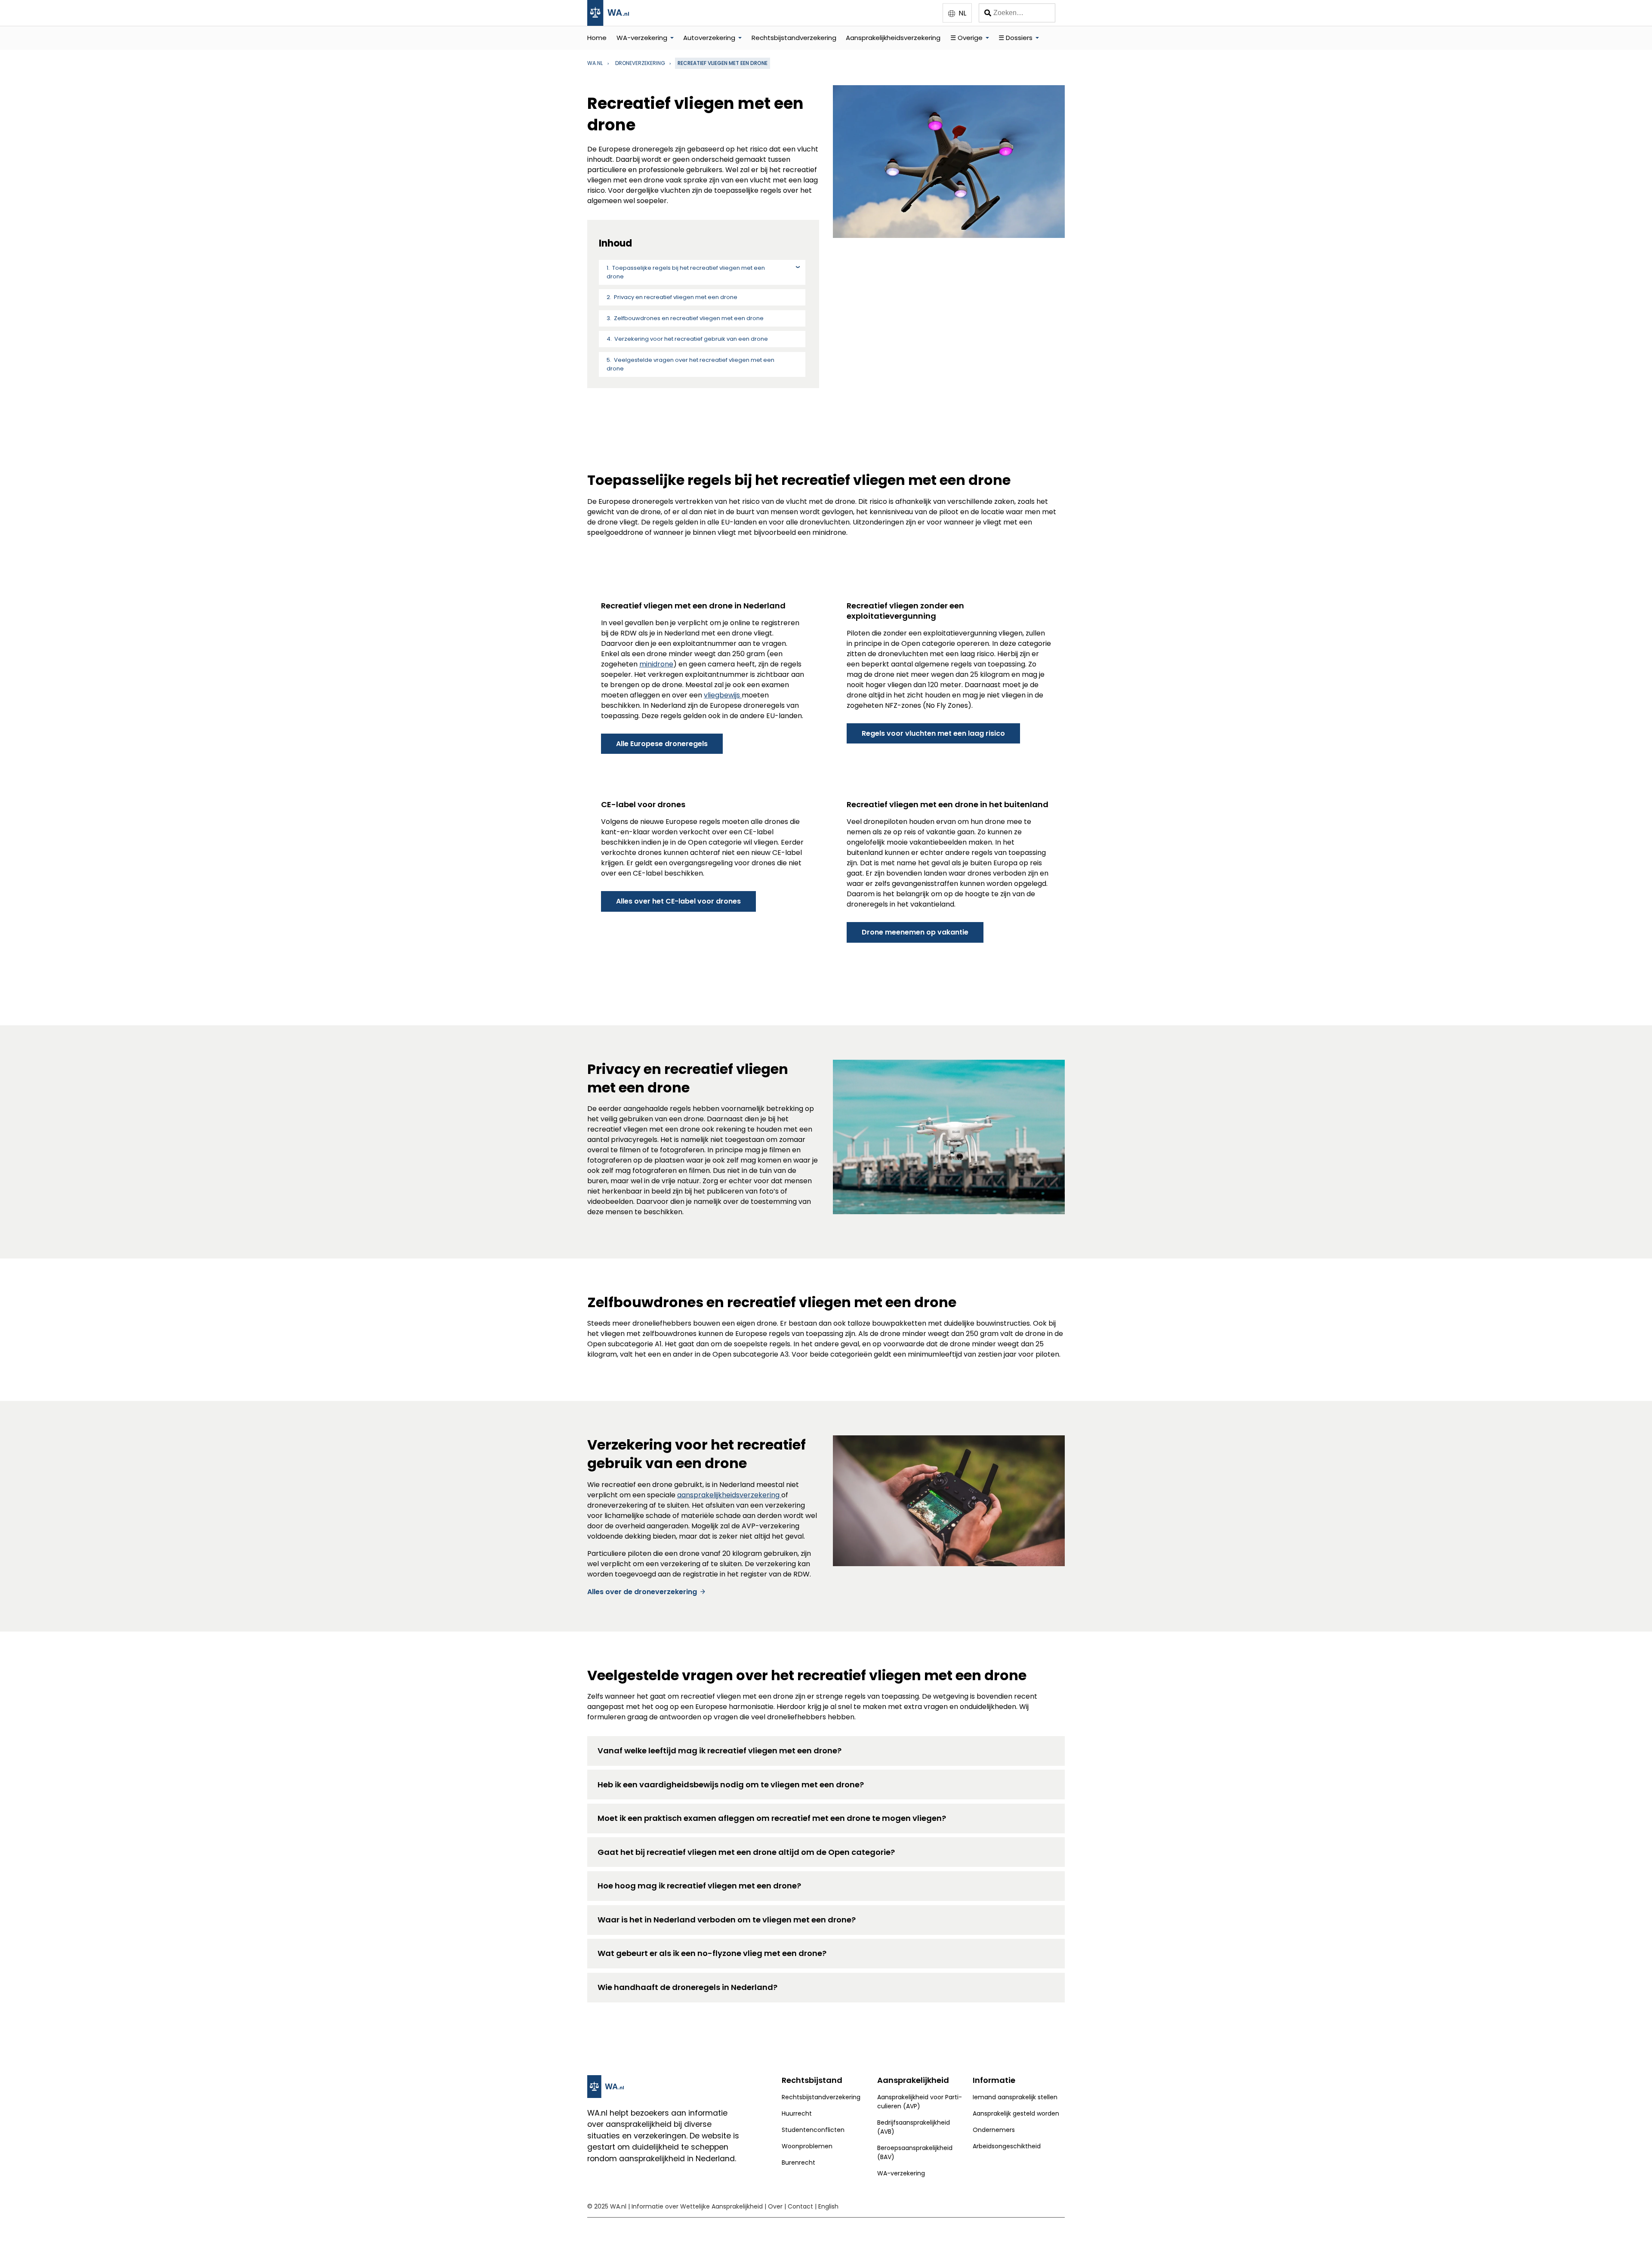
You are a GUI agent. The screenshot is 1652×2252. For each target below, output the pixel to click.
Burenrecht (798, 2163)
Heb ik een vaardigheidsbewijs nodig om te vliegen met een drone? (731, 1785)
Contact (800, 2206)
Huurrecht (797, 2113)
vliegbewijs (723, 695)
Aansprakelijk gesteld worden (1016, 2113)
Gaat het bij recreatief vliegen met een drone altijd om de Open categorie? (746, 1852)
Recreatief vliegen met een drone (723, 63)
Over (775, 2206)
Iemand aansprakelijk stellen (1015, 2097)
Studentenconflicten (813, 2130)
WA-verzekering (642, 38)
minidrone (656, 664)
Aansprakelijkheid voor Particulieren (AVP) (920, 2102)
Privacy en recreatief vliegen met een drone (676, 297)
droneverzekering (640, 63)
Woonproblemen (807, 2146)
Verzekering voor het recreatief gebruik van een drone (691, 339)
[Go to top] (1634, 2231)
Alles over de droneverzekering (642, 1592)
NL (962, 13)
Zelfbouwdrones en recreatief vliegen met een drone (689, 318)
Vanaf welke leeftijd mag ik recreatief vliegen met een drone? (720, 1751)
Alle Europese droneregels (662, 744)
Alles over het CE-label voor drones (678, 901)
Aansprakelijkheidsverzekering (893, 38)
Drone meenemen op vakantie (915, 932)
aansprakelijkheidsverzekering (729, 1495)
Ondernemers (994, 2130)
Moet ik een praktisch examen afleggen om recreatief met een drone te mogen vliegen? (772, 1818)
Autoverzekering (709, 38)
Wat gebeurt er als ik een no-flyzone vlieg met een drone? (712, 1953)
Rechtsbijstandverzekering (794, 38)
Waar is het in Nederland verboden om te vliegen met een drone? (727, 1920)
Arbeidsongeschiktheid (1007, 2146)
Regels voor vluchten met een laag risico (933, 733)
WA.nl (595, 63)
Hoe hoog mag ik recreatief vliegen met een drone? (699, 1886)
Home (597, 38)
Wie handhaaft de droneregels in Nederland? (687, 1987)
